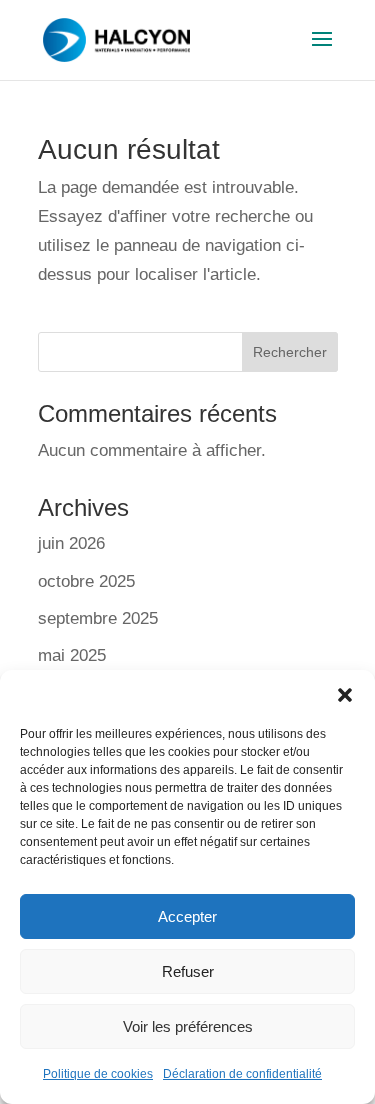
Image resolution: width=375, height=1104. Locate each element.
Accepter (187, 916)
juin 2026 (71, 543)
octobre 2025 (86, 581)
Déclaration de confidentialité (242, 1074)
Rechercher (290, 352)
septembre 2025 (98, 618)
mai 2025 (72, 655)
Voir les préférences (188, 1026)
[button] (345, 695)
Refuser (188, 971)
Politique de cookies (98, 1074)
